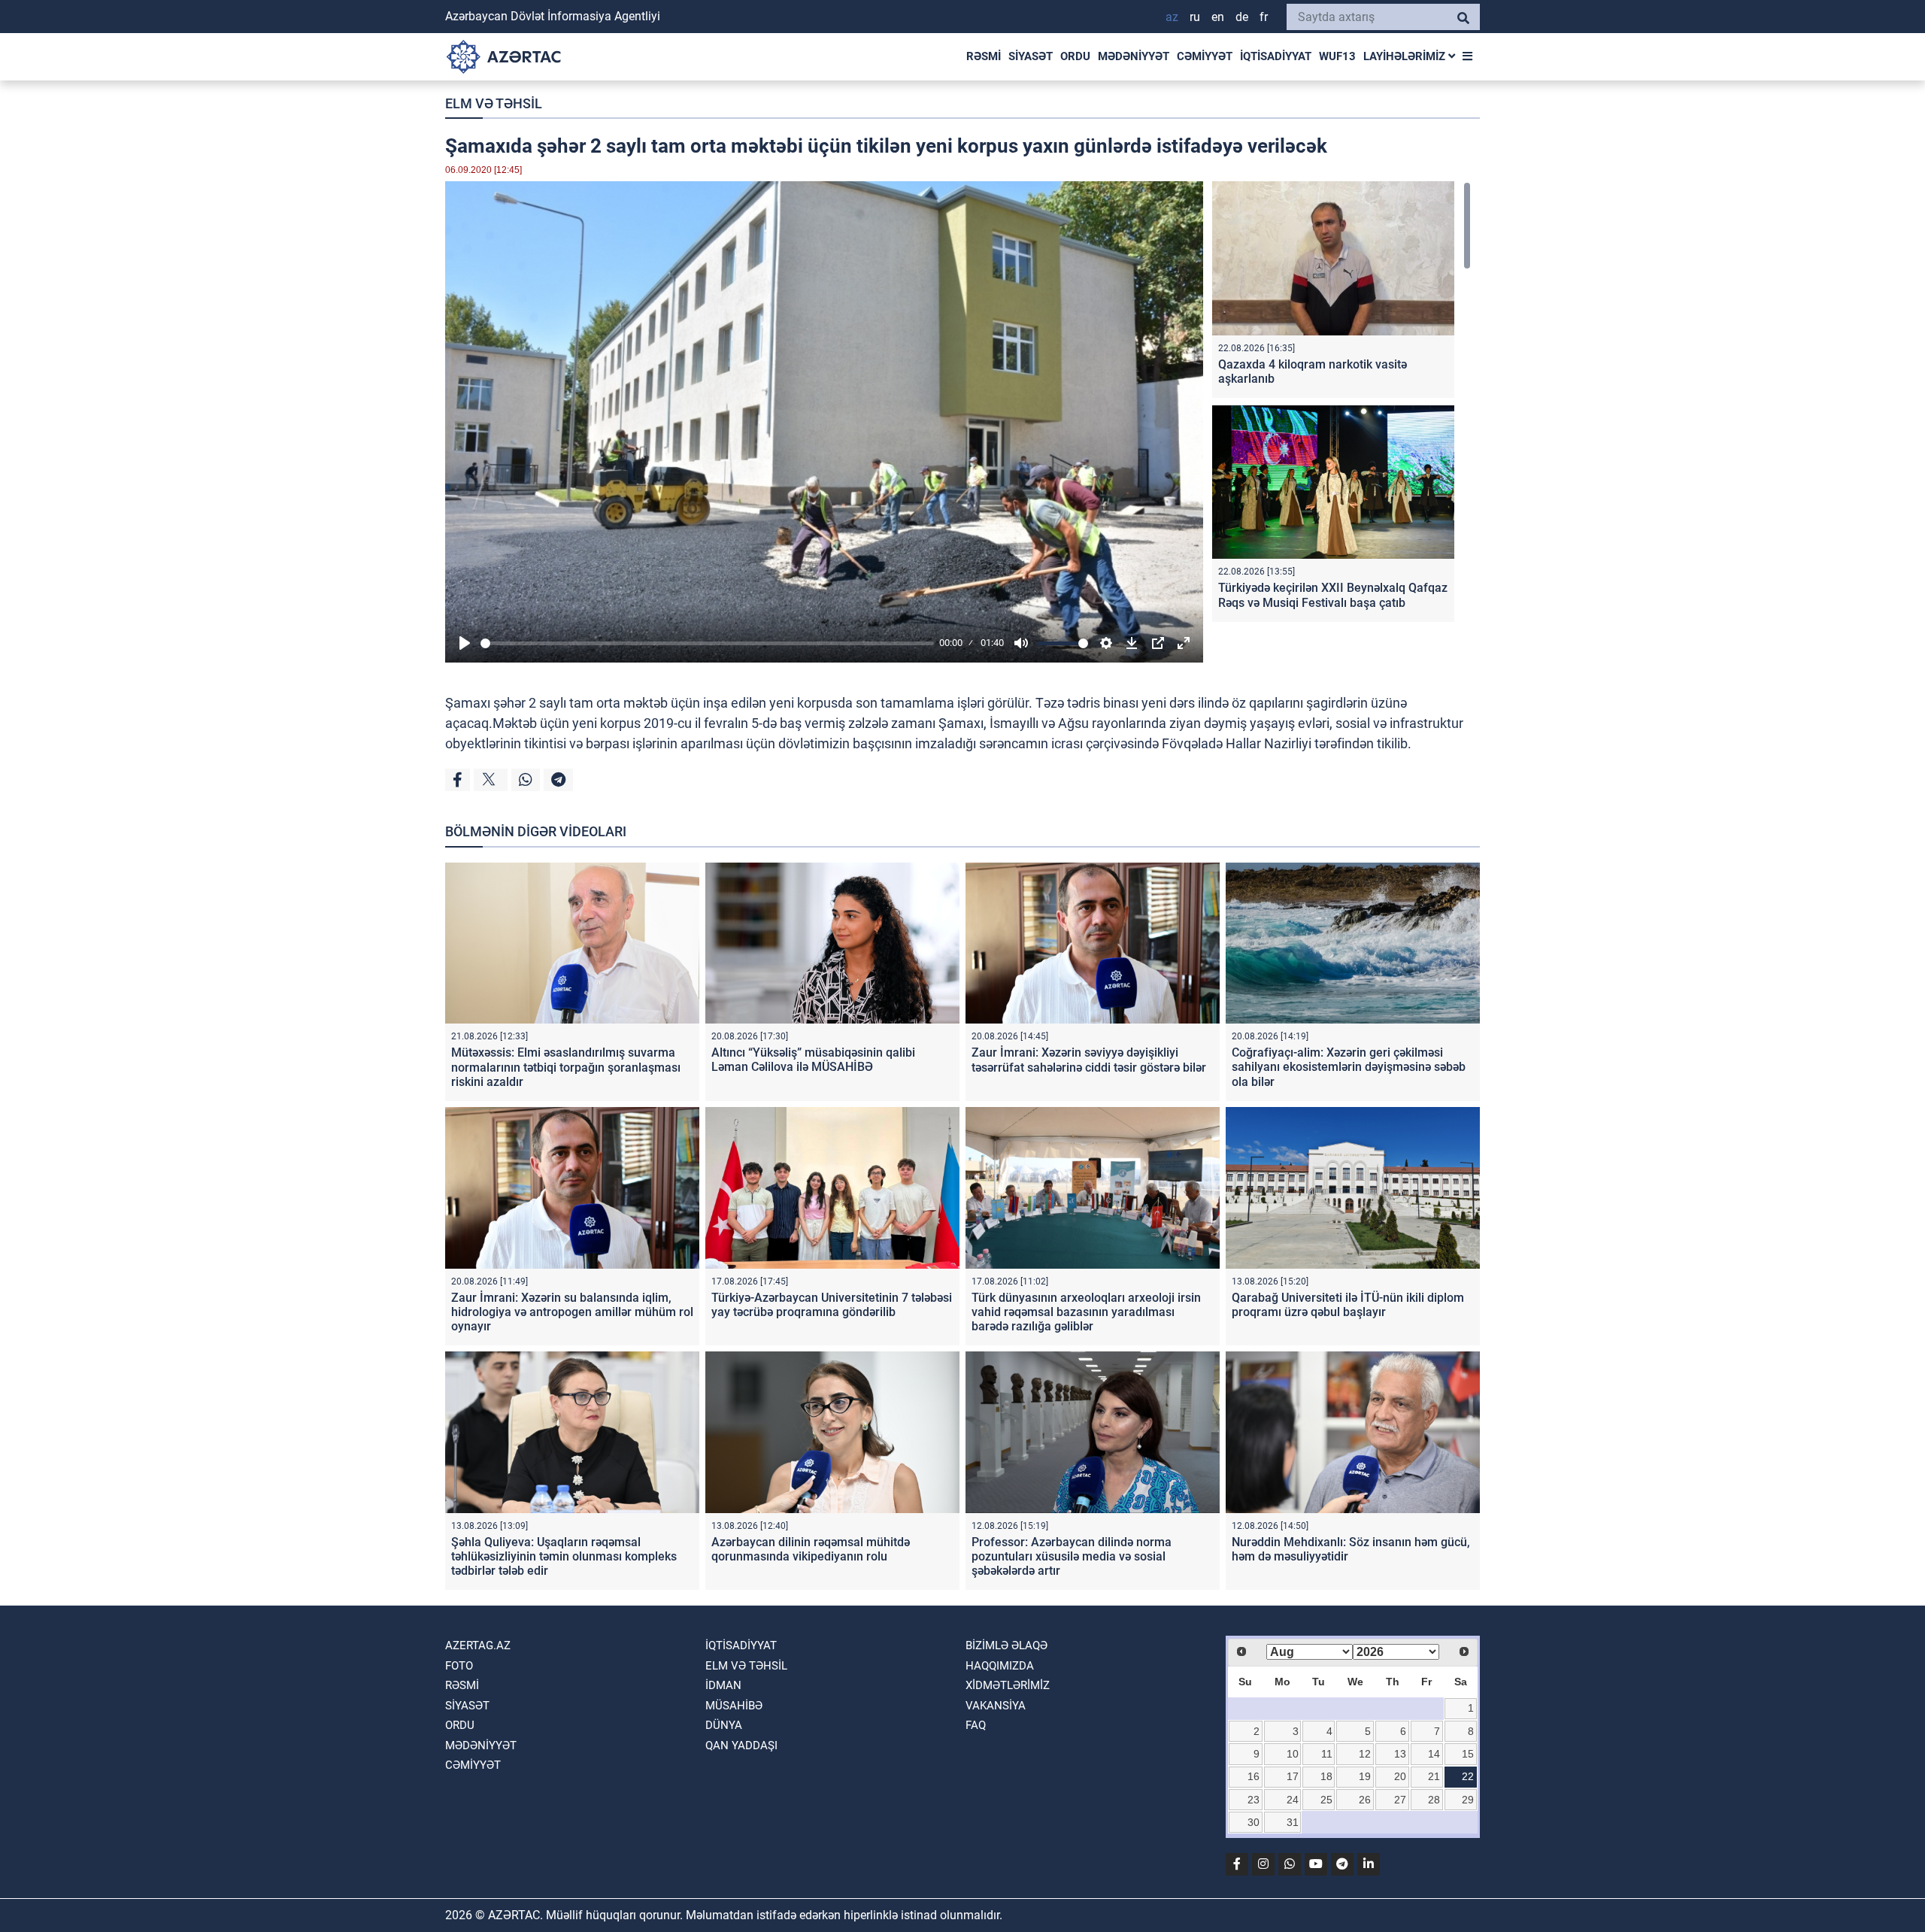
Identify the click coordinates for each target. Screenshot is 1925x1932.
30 (1254, 1822)
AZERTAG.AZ (478, 1645)
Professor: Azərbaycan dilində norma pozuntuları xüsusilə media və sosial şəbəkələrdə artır (1072, 1556)
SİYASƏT (1031, 56)
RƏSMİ (984, 56)
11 (1327, 1754)
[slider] (707, 643)
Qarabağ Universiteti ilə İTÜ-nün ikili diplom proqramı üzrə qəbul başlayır (1348, 1305)
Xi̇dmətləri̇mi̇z (1008, 1685)
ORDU (1075, 56)
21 (1434, 1776)
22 (1468, 1776)
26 (1365, 1800)
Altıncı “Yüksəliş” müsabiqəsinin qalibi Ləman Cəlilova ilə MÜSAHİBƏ (813, 1060)
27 (1400, 1800)
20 (1400, 1776)
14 (1434, 1754)
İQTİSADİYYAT (1276, 56)
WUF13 (1337, 56)
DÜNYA (724, 1725)
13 (1400, 1754)
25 (1326, 1800)
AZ (1172, 17)
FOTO (459, 1666)
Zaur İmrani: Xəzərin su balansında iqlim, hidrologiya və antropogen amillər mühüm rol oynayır (572, 1312)
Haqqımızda (1000, 1666)
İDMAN (723, 1685)
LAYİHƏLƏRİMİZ (1406, 56)
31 (1293, 1822)
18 (1326, 1776)
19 (1365, 1776)
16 (1254, 1776)
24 (1293, 1800)
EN (1218, 17)
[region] (1341, 405)
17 (1293, 1776)
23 (1254, 1800)
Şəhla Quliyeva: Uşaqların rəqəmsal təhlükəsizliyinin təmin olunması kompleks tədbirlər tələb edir (564, 1556)
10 (1293, 1754)
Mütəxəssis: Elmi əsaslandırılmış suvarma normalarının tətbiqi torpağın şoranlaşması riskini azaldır (566, 1067)
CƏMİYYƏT (1205, 56)
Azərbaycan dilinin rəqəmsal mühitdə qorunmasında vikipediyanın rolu (811, 1549)
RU (1195, 17)
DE (1242, 17)
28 (1434, 1800)
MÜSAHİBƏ (734, 1706)
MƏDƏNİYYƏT (1134, 56)
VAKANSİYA (996, 1706)
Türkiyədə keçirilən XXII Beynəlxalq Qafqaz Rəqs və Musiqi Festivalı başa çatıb (1333, 595)
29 (1468, 1800)
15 (1468, 1754)
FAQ (976, 1725)
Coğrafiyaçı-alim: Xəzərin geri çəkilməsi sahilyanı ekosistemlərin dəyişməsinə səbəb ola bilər (1349, 1067)
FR (1264, 17)
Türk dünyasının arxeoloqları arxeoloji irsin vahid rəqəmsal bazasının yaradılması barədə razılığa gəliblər (1086, 1312)
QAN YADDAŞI (741, 1745)
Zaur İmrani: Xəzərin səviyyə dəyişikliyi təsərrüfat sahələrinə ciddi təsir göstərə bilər (1089, 1060)
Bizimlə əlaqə (1006, 1645)
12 (1365, 1754)
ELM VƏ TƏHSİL (494, 103)
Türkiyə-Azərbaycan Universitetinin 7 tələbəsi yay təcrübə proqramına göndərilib (832, 1305)
